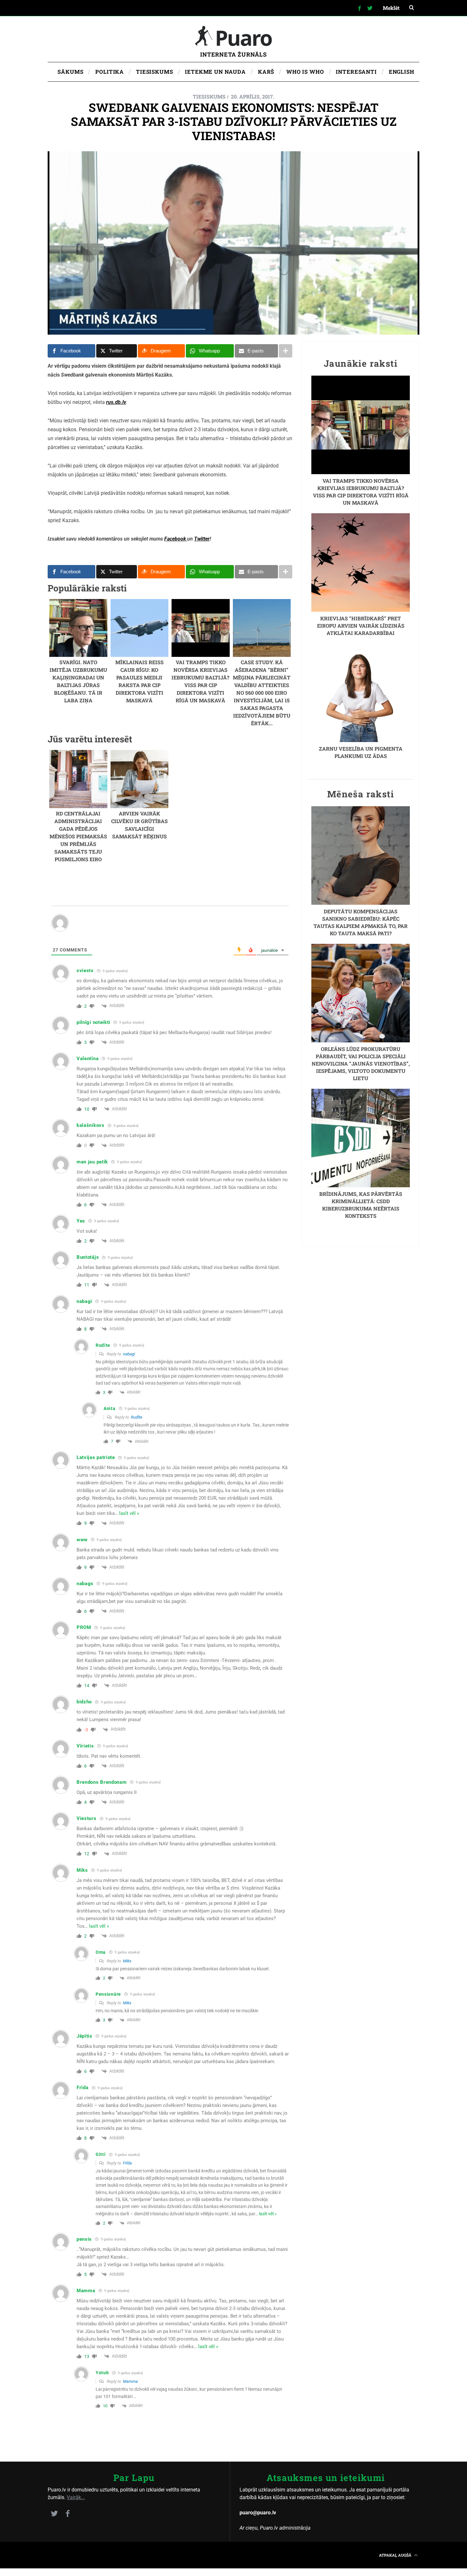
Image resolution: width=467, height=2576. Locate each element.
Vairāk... (76, 2497)
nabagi (129, 1354)
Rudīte (137, 1417)
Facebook (176, 539)
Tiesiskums (209, 96)
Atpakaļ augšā (396, 2555)
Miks (127, 1961)
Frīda (127, 2163)
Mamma (130, 2381)
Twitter (202, 539)
